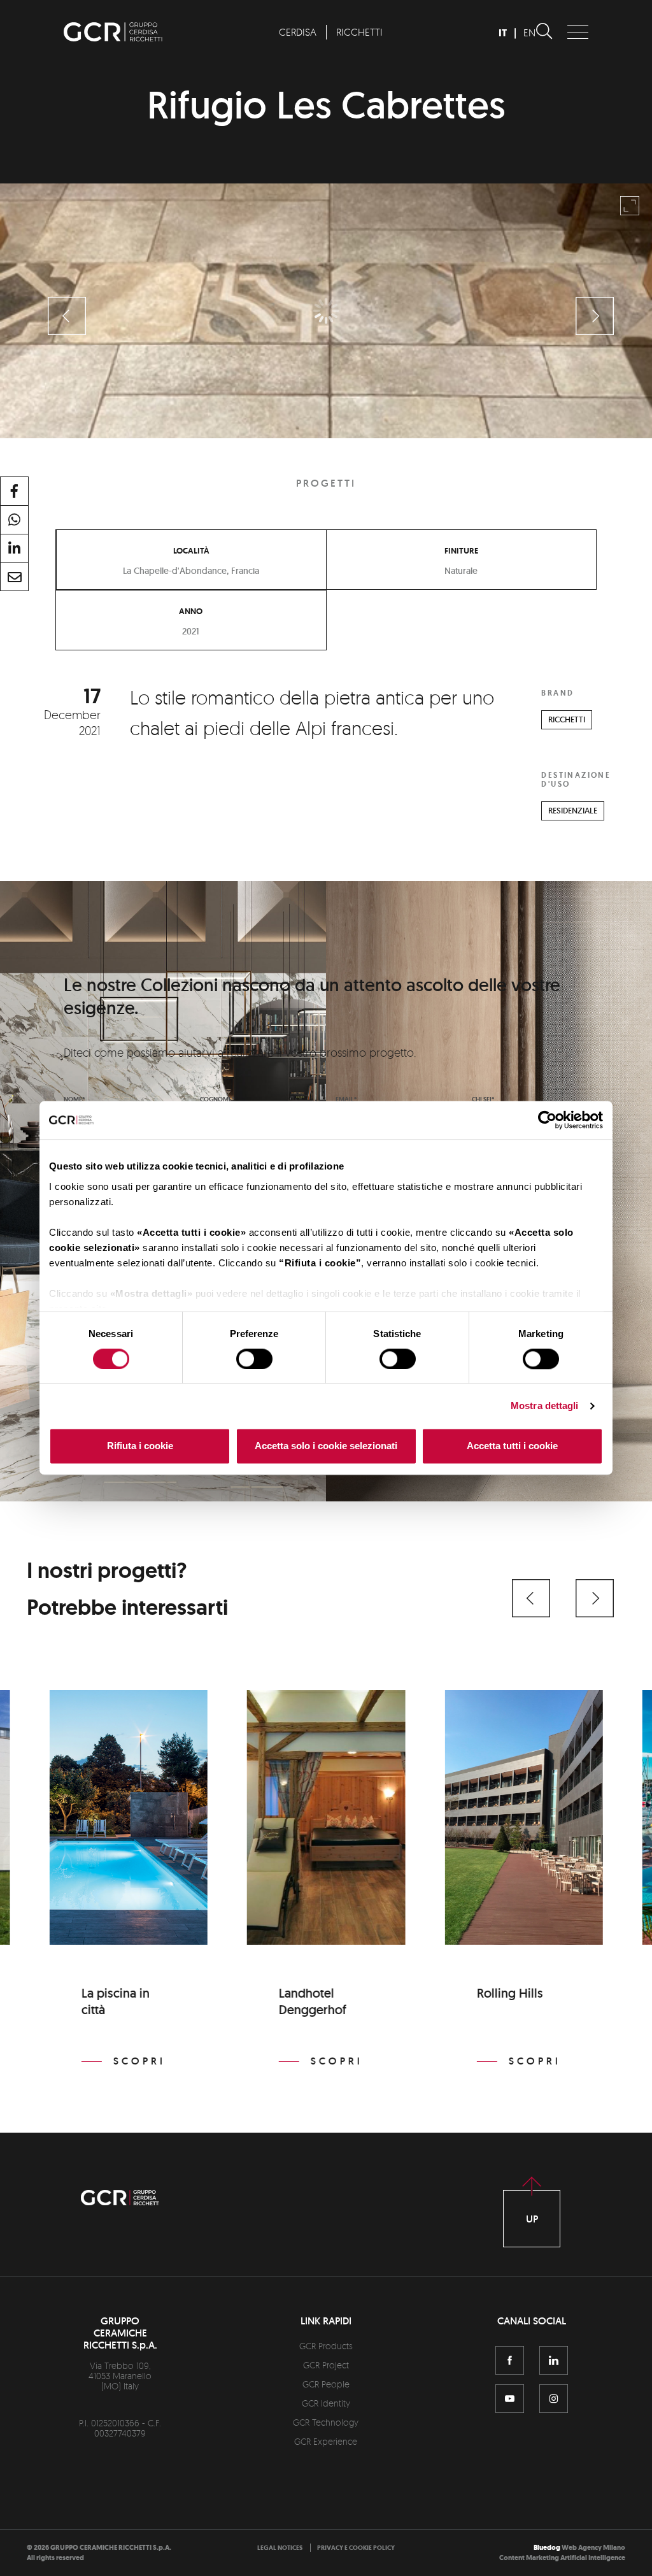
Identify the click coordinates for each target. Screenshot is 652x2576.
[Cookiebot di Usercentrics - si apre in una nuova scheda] (547, 1120)
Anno (191, 611)
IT (503, 33)
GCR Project (326, 2365)
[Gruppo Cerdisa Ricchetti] (113, 38)
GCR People (326, 2384)
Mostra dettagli (545, 1406)
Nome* (74, 1099)
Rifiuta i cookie (140, 1446)
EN (529, 32)
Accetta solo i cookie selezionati (326, 1446)
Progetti (326, 483)
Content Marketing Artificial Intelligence (562, 2558)
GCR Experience (326, 2441)
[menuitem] (297, 32)
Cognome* (217, 1099)
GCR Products (326, 2346)
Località (191, 550)
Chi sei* (483, 1099)
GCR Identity (326, 2403)
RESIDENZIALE (573, 811)
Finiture (461, 550)
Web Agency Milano (593, 2548)
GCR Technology (326, 2422)
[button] (531, 1598)
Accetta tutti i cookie (512, 1446)
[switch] (254, 1359)
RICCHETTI (567, 719)
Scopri (139, 2061)
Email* (346, 1099)
